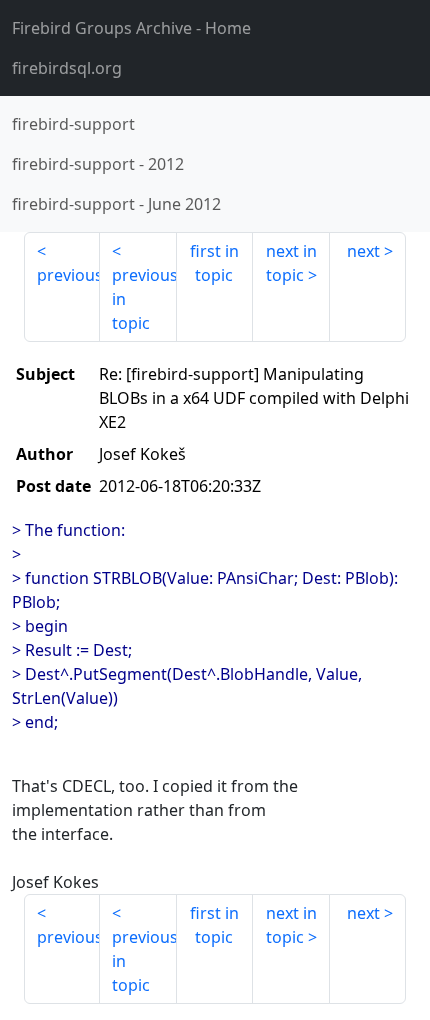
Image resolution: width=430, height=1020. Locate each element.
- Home (131, 28)
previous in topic (144, 299)
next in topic (291, 263)
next (363, 251)
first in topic (214, 263)
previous (68, 275)
